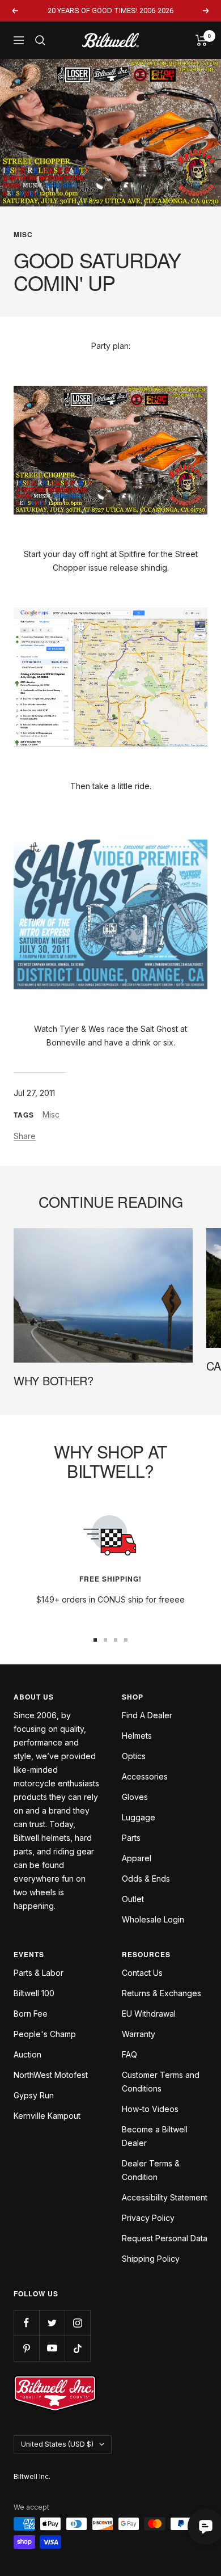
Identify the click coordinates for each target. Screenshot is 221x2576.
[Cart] (201, 40)
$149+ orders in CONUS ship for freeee (110, 1599)
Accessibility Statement (165, 2197)
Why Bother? (54, 1380)
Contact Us (142, 1973)
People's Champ (45, 2034)
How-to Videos (150, 2109)
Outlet (133, 1899)
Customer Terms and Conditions (161, 2082)
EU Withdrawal (149, 2014)
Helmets (137, 1736)
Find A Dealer (147, 1715)
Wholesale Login (153, 1919)
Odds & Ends (146, 1879)
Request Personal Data (165, 2238)
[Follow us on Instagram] (77, 2323)
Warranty (139, 2034)
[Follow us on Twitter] (52, 2323)
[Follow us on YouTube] (52, 2348)
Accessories (145, 1776)
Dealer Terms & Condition (151, 2170)
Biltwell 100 (34, 1993)
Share (25, 1136)
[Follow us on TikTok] (77, 2348)
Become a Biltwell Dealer (155, 2136)
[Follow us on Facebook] (26, 2323)
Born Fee (31, 2014)
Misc (23, 234)
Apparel (137, 1858)
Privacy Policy (148, 2218)
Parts (131, 1838)
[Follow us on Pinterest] (26, 2348)
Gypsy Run (34, 2095)
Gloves (135, 1797)
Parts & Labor (39, 1973)
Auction (27, 2054)
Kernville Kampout (47, 2116)
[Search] (40, 40)
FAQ (129, 2054)
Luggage (139, 1817)
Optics (134, 1756)
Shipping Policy (151, 2259)
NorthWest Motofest (51, 2075)
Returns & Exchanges (161, 1993)
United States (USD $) (57, 2444)
